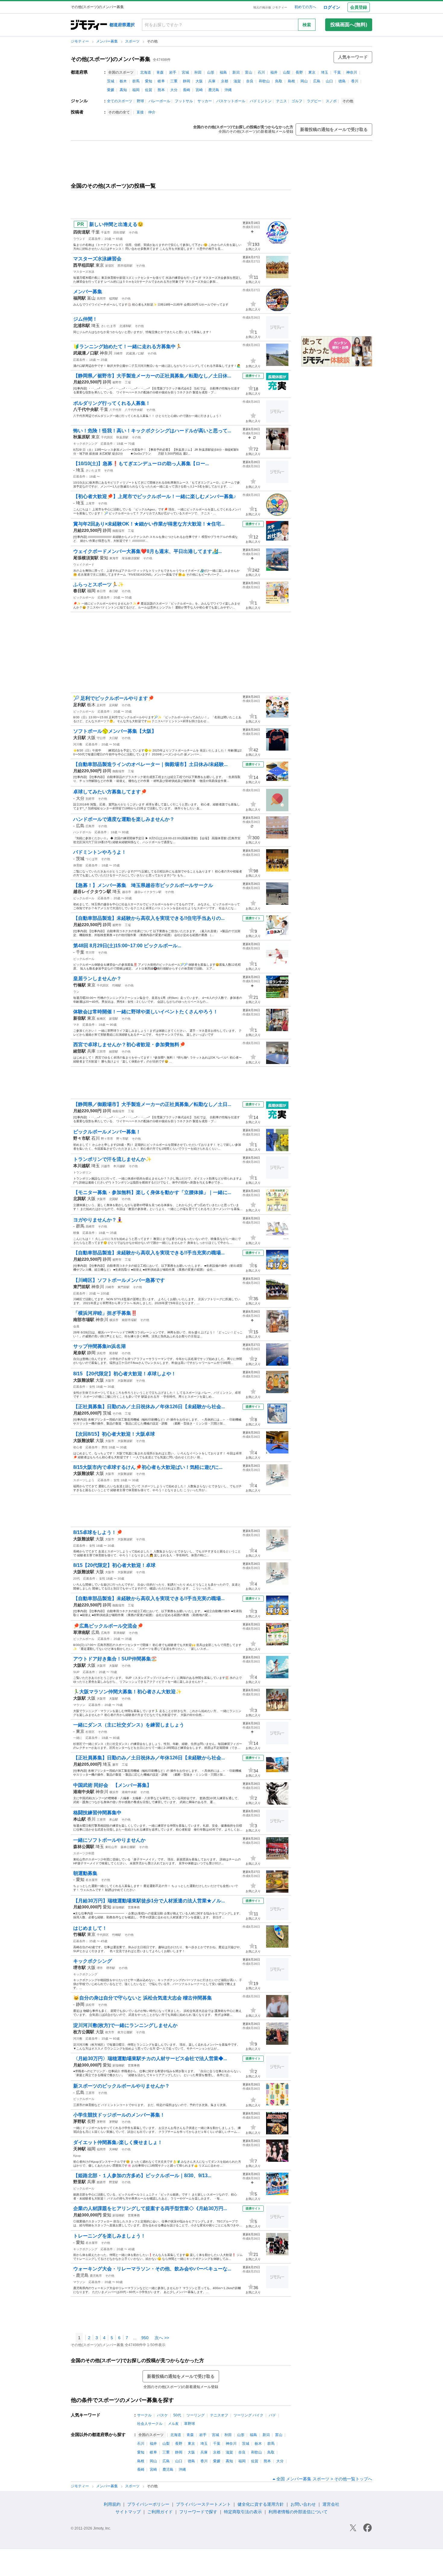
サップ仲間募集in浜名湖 (99, 1346)
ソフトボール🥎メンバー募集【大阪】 (115, 731)
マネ (76, 1025)
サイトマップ (128, 2512)
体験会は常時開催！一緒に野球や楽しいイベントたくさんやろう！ (146, 1012)
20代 (77, 1579)
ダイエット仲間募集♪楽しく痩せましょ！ (118, 2142)
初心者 (78, 1447)
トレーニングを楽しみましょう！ (109, 2236)
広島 (317, 81)
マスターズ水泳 (84, 272)
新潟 (236, 72)
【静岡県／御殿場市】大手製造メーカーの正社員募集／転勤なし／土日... (152, 1104)
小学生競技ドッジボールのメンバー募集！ (119, 2115)
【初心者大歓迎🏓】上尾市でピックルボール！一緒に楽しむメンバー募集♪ (155, 496)
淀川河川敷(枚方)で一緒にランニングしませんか (125, 2025)
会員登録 (359, 7)
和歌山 (264, 81)
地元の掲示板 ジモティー (270, 7)
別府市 (90, 799)
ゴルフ (297, 101)
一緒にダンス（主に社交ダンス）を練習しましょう (129, 1725)
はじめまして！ (90, 1928)
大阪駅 (114, 1666)
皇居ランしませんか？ (97, 978)
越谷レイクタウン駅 (148, 892)
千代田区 (107, 437)
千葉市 (105, 232)
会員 (76, 1326)
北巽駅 (114, 1199)
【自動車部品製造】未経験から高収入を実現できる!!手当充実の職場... (149, 1253)
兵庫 (212, 81)
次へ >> (162, 2338)
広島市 (90, 826)
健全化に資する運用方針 (261, 2504)
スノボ (331, 101)
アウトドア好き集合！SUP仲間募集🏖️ (115, 1659)
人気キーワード (353, 57)
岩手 (173, 72)
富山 (249, 72)
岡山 (304, 81)
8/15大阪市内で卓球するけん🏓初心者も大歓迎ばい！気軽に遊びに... (148, 1467)
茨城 (111, 81)
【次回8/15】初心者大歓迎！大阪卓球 (114, 1434)
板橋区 (101, 1019)
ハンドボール (82, 832)
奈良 (250, 81)
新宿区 (110, 266)
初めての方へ (305, 7)
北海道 (146, 72)
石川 (261, 72)
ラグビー (314, 101)
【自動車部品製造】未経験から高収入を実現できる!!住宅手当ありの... (149, 918)
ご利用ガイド (160, 2512)
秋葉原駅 (122, 437)
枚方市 (110, 2032)
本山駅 (114, 1820)
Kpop (77, 2156)
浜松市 (101, 1353)
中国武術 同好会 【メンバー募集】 (112, 1785)
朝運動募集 (85, 1873)
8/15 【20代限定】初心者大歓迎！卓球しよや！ (125, 1374)
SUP (76, 1672)
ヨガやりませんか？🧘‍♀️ (98, 1220)
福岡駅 (114, 299)
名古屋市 (92, 1880)
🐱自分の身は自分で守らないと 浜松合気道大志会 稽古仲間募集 (143, 1998)
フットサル (184, 101)
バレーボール (159, 101)
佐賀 (149, 90)
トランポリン (82, 1172)
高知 (123, 90)
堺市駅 (111, 1968)
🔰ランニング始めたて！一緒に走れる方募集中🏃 (127, 346)
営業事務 (134, 1907)
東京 (312, 72)
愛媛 (111, 90)
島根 (291, 81)
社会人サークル (150, 2424)
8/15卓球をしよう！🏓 (98, 1532)
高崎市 (90, 1226)
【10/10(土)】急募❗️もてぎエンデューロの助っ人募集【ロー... (141, 464)
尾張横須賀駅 (131, 558)
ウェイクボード (84, 565)
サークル (144, 2415)
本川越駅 (119, 1166)
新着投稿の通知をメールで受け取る (334, 129)
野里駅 (114, 2182)
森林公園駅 (128, 1847)
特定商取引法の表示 (243, 2512)
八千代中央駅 (134, 410)
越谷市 (127, 892)
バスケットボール (231, 101)
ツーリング (196, 2415)
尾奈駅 (114, 1353)
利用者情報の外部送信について (298, 2512)
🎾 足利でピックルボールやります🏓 (114, 698)
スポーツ (133, 41)
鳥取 (279, 81)
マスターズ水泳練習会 (97, 259)
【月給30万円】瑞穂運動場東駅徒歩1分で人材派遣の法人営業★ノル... (149, 1901)
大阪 (199, 81)
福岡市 (101, 2149)
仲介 (152, 112)
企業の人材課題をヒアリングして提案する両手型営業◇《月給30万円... (150, 2208)
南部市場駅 (129, 1320)
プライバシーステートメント (203, 2504)
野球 (140, 101)
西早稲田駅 (125, 266)
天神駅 (114, 2149)
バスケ (162, 2415)
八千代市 (115, 410)
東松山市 (111, 1847)
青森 (160, 72)
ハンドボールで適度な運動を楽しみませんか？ (124, 819)
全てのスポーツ (120, 101)
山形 (211, 72)
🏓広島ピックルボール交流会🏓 (108, 1626)
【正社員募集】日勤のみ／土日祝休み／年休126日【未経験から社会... (149, 1407)
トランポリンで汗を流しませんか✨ (112, 1159)
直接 (140, 112)
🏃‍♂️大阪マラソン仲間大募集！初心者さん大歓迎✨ (127, 1692)
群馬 (136, 81)
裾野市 (117, 382)
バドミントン (261, 101)
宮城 (185, 72)
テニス (281, 101)
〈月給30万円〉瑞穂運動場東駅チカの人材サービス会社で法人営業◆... (150, 2058)
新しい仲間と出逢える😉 (116, 224)
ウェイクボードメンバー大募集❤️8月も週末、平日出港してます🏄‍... (148, 551)
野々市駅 (122, 1139)
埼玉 (325, 72)
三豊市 (101, 1820)
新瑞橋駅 (118, 1907)
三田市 (101, 1051)
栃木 (123, 81)
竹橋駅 (117, 985)
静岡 (187, 81)
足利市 (101, 705)
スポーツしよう (84, 1480)
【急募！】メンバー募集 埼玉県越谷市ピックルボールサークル (143, 885)
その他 (133, 232)
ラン (76, 992)
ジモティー (80, 41)
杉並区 (90, 1732)
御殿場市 (118, 531)
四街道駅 (119, 232)
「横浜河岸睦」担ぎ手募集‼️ (105, 1313)
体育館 (78, 865)
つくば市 (92, 859)
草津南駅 (119, 1633)
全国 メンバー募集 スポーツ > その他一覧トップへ (324, 2479)
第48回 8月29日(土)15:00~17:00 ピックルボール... (127, 946)
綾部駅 (114, 1051)
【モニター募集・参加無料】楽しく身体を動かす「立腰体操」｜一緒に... (152, 1192)
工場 (128, 382)
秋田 (198, 72)
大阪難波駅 (125, 1381)
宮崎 (199, 90)
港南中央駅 (129, 1792)
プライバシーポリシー (148, 2504)
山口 (329, 81)
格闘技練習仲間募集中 (97, 1813)
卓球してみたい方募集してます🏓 (110, 792)
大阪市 (101, 1199)
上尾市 (90, 503)
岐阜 (161, 81)
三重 (174, 81)
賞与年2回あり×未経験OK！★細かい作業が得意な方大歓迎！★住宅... (149, 524)
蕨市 (115, 1765)
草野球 (190, 2424)
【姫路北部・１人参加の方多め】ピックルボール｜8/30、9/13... (142, 2176)
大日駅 (114, 738)
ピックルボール (84, 597)
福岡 (136, 90)
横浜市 (114, 1320)
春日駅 (114, 591)
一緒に (78, 1738)
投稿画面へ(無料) (349, 25)
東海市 (114, 558)
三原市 (90, 2093)
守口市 (101, 738)
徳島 (342, 81)
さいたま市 (108, 326)
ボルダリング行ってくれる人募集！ (112, 403)
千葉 (337, 72)
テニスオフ (219, 2415)
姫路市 (101, 2182)
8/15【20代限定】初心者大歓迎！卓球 (114, 1565)
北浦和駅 (125, 326)
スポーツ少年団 (84, 1853)
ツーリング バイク (248, 2415)
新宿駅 (114, 1019)
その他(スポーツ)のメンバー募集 (111, 59)
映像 (76, 1233)
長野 (299, 72)
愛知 (149, 81)
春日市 (101, 591)
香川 (355, 81)
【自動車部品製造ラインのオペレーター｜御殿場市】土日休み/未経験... (150, 764)
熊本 (161, 90)
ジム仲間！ (85, 319)
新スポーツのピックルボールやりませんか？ (121, 2086)
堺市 (100, 1968)
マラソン (79, 1705)
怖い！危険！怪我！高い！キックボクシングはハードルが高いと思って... (152, 431)
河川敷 (78, 744)
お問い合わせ (303, 2504)
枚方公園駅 (125, 2032)
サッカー (205, 101)
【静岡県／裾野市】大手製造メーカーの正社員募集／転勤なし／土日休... (152, 376)
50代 (177, 2415)
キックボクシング (85, 444)
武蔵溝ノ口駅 (135, 353)
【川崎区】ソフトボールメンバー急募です (119, 1280)
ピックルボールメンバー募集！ (107, 1132)
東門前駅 (124, 1287)
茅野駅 (114, 2122)
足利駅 (114, 705)
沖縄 (228, 90)
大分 (174, 90)
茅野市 (101, 2122)
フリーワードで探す (198, 2512)
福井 (274, 72)
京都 (225, 81)
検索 (307, 25)
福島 (223, 72)
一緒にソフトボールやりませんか (109, 1840)
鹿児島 (214, 90)
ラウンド (79, 239)
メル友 (173, 2424)
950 (145, 2338)
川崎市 (118, 353)
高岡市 (101, 299)
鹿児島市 (96, 2276)
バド (272, 2415)
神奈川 (352, 72)
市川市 (90, 953)
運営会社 (331, 2504)
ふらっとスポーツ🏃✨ (99, 584)
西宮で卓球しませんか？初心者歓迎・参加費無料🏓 (129, 1045)
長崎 (187, 90)
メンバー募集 (107, 41)
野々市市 (107, 1139)
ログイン (332, 7)
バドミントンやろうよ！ (100, 852)
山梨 (287, 72)
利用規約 (112, 2504)
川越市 (105, 1166)
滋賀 (237, 81)
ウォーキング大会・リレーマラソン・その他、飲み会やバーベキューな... (152, 2269)
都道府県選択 (122, 25)
